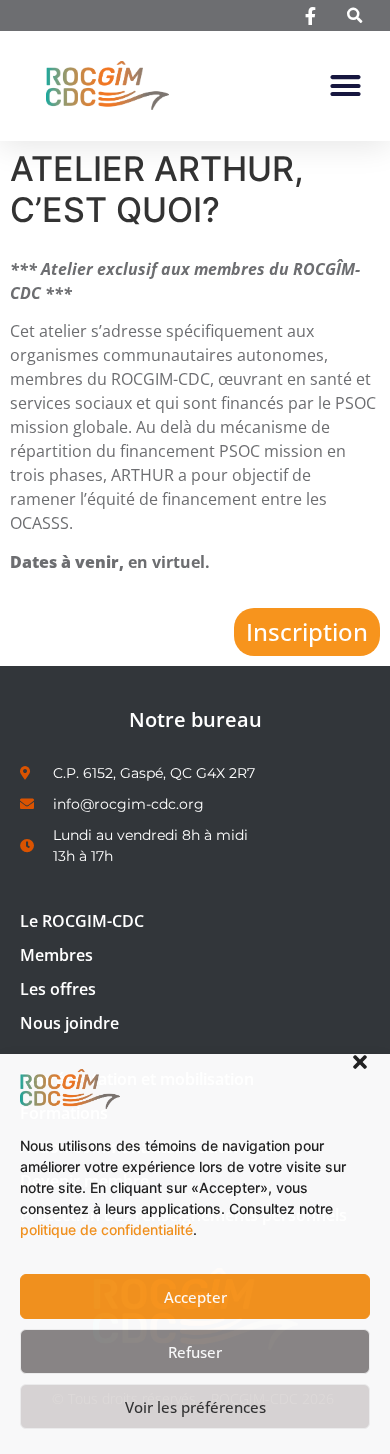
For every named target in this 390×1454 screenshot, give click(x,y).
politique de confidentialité (106, 1229)
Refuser (195, 1352)
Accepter (195, 1297)
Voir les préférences (195, 1407)
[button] (360, 1062)
